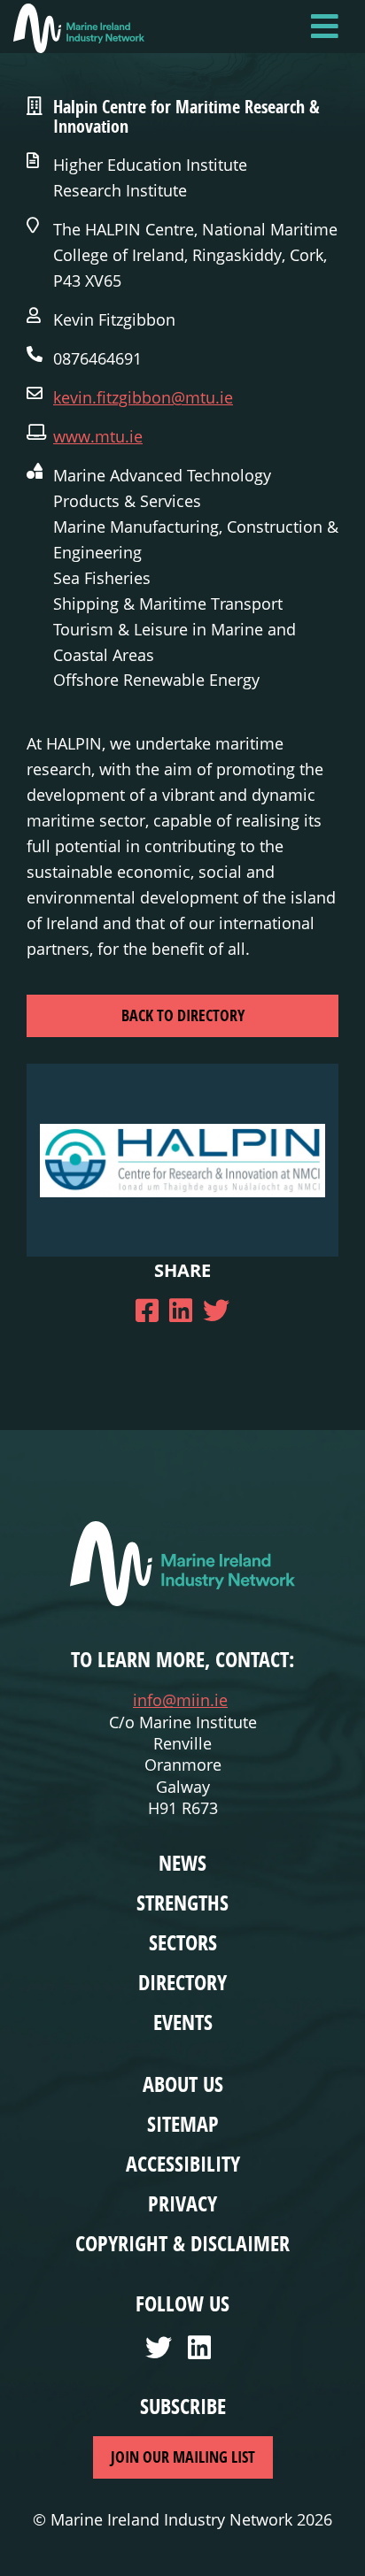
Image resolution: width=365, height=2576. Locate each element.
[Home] (79, 28)
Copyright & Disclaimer (182, 2243)
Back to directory (183, 1015)
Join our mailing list (183, 2457)
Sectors (183, 1942)
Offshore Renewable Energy (156, 680)
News (182, 1863)
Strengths (182, 1903)
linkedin (204, 2353)
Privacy (182, 2203)
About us (183, 2084)
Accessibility (183, 2164)
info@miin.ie (180, 1700)
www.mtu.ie (98, 436)
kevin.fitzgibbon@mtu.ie (143, 397)
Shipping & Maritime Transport (168, 604)
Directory (182, 1982)
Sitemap (183, 2124)
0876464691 (97, 358)
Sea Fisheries (102, 578)
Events (183, 2022)
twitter (161, 2353)
